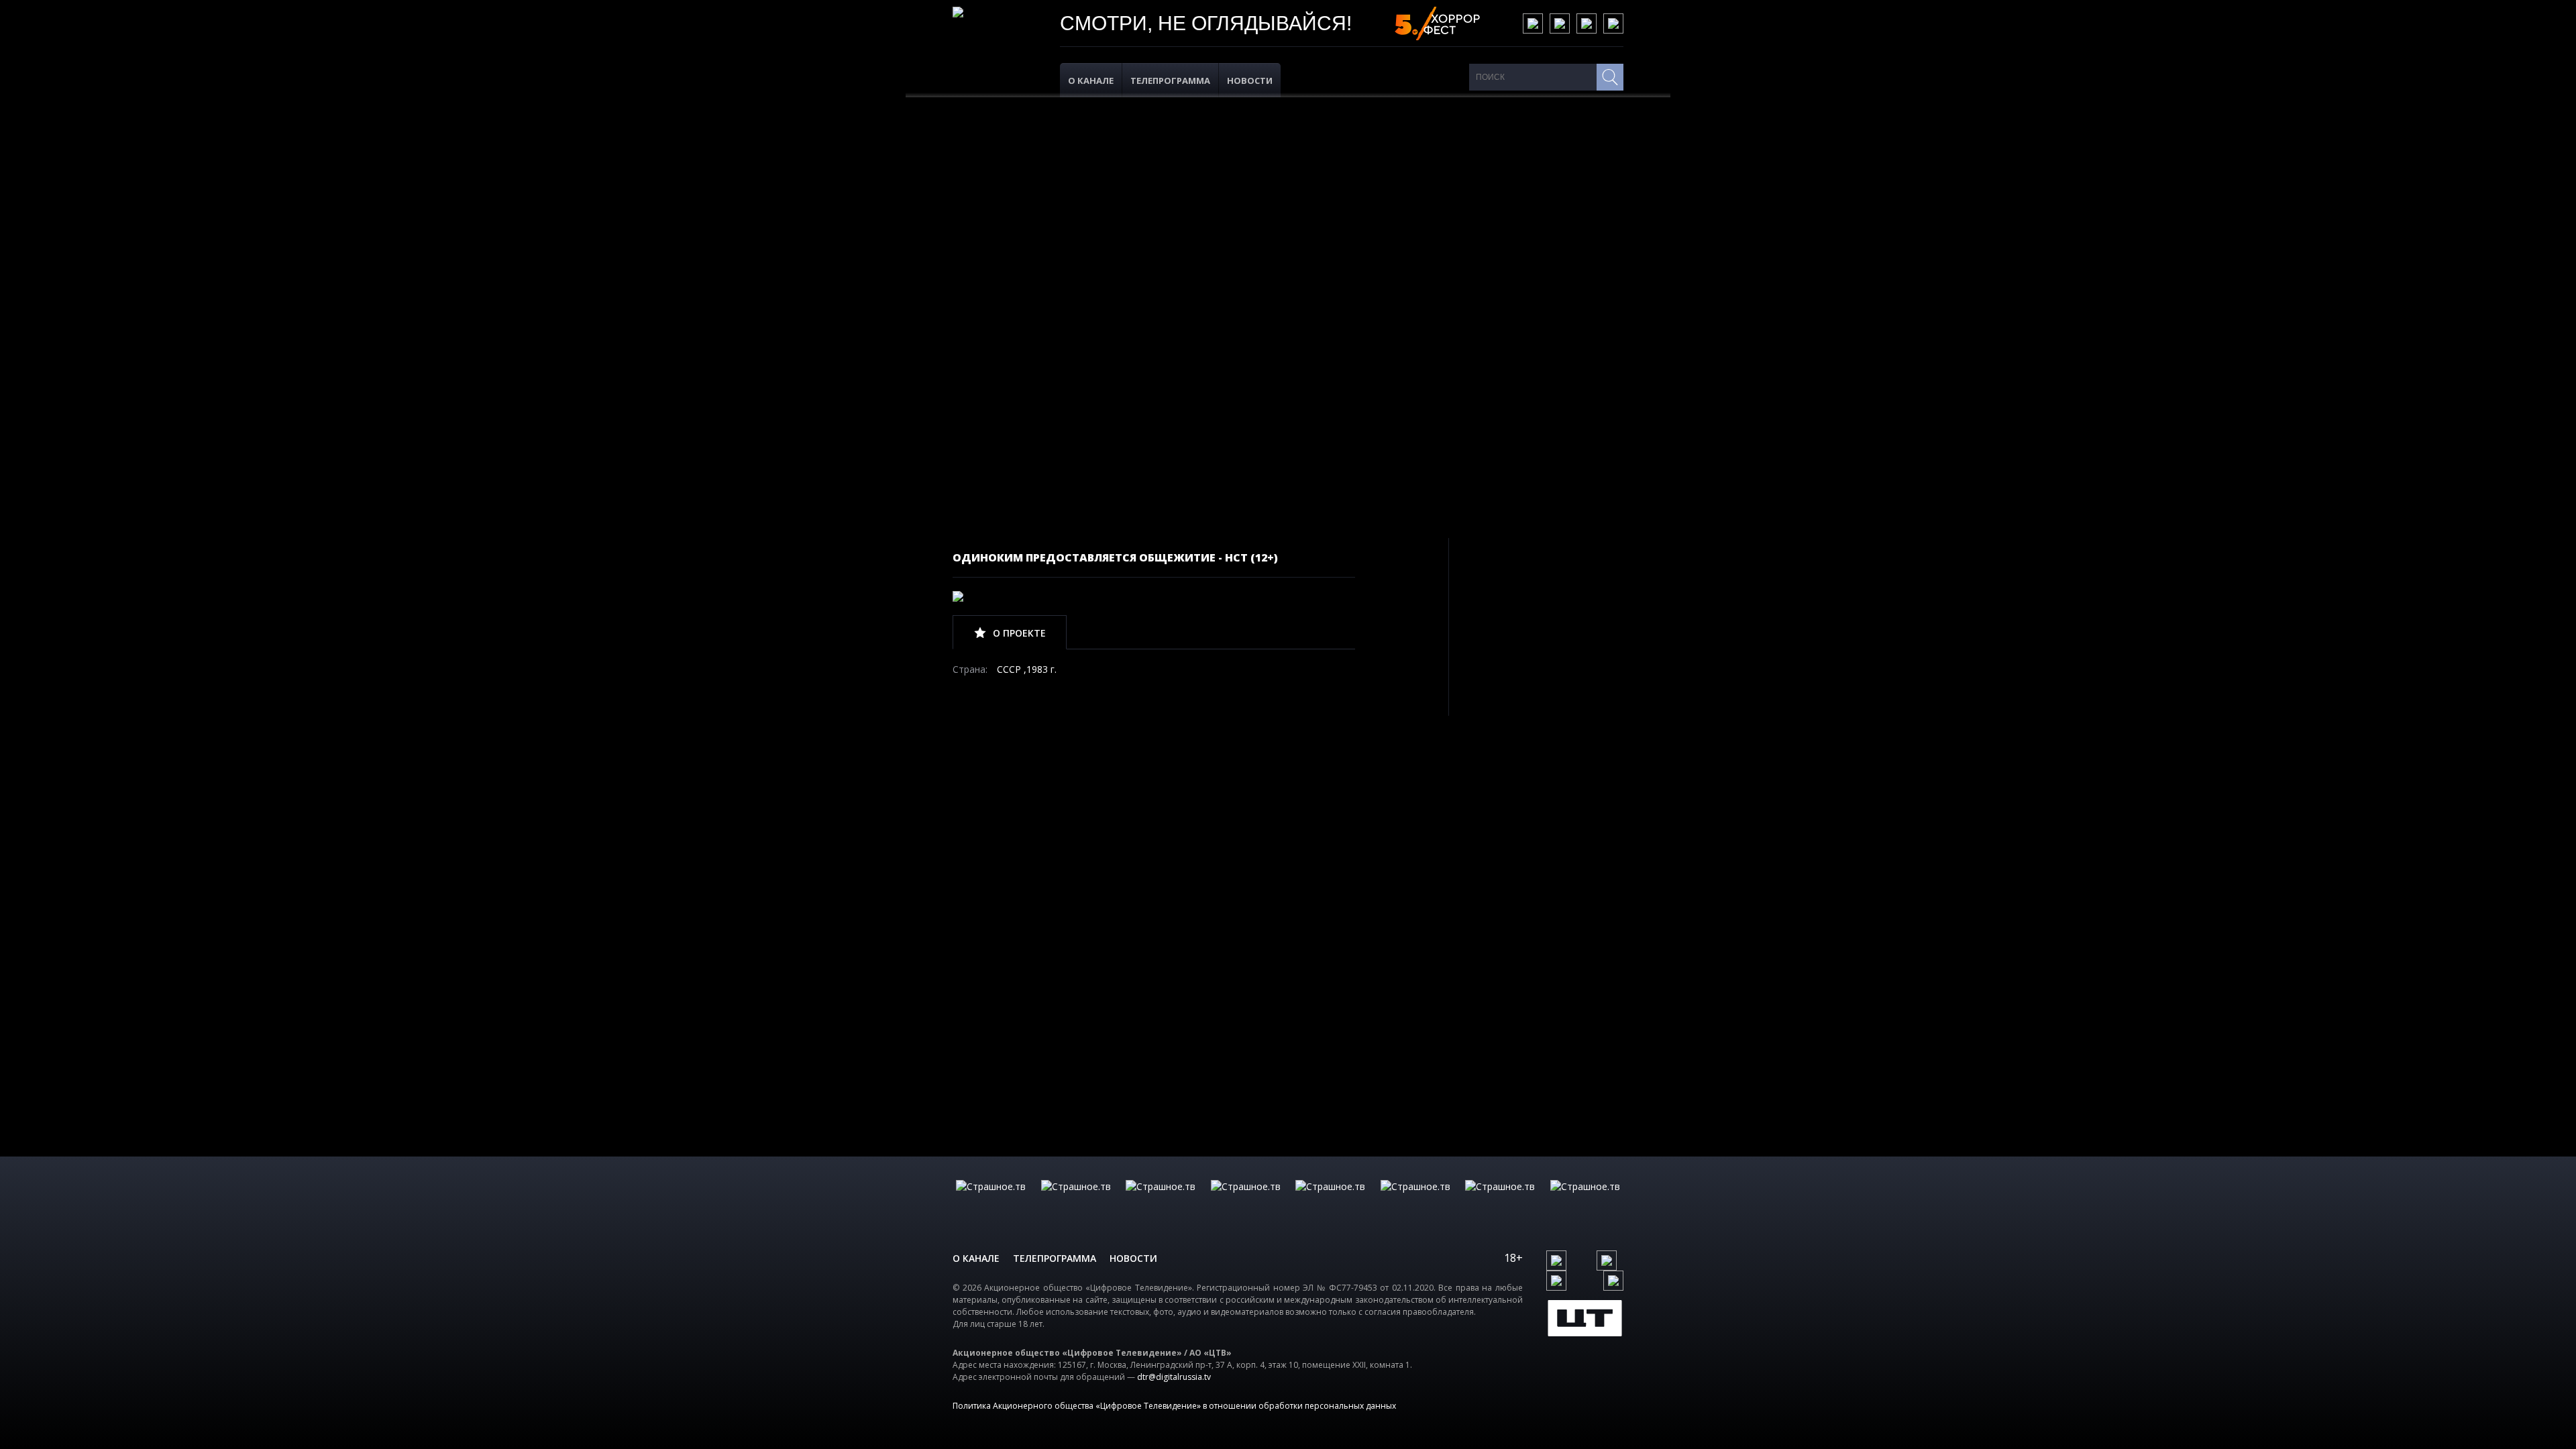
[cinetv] (991, 1200)
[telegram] (1587, 23)
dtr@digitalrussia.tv (1174, 1377)
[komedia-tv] (1330, 1200)
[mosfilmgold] (1246, 1200)
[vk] (1533, 23)
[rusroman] (1500, 1200)
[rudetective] (1415, 1200)
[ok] (1560, 23)
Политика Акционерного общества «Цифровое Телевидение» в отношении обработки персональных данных (1174, 1406)
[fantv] (1161, 1200)
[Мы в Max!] (1613, 23)
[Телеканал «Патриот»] (1585, 1200)
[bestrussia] (1076, 1200)
